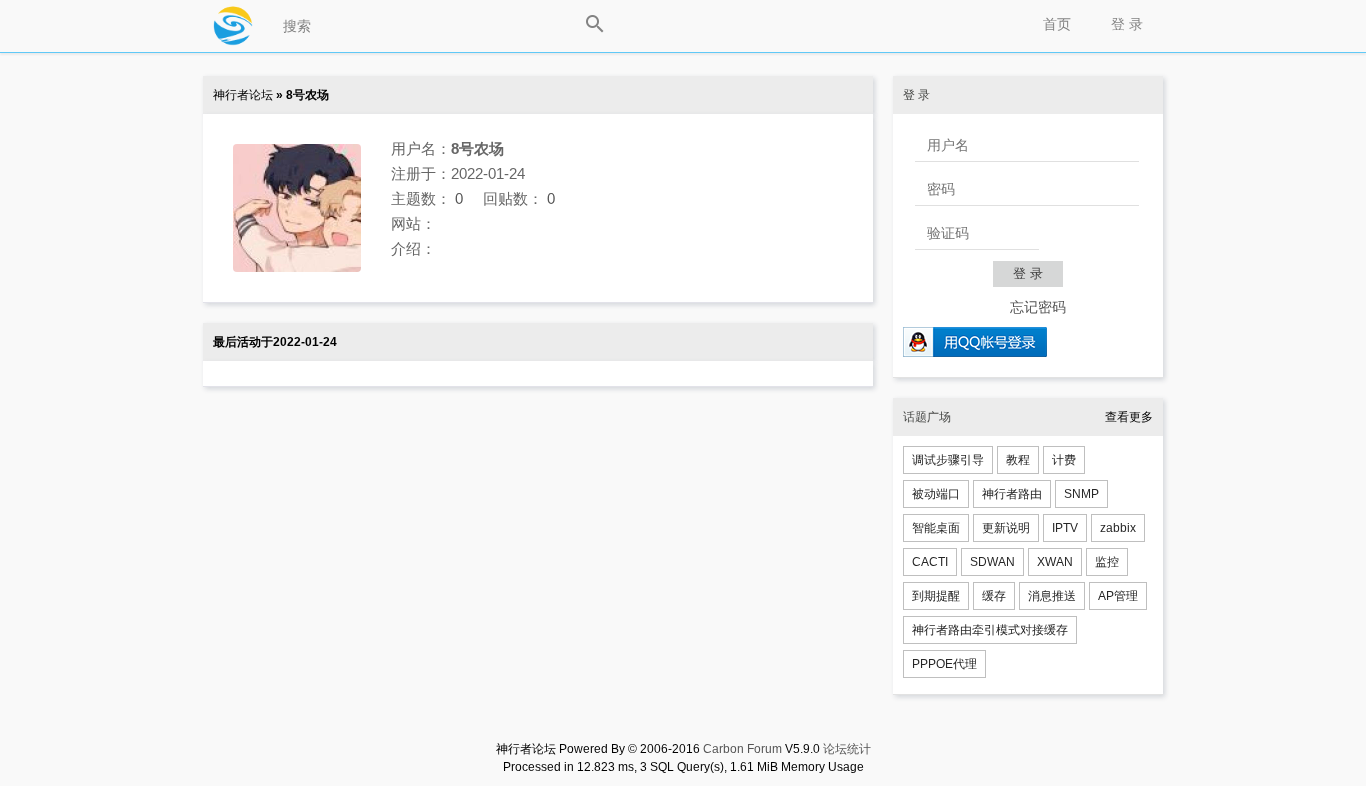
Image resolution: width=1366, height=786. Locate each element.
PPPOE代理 (944, 664)
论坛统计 (847, 749)
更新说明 (1006, 528)
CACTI (930, 562)
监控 (1107, 562)
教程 (1018, 460)
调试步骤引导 (948, 460)
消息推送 (1052, 596)
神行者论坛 (243, 95)
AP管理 (1118, 596)
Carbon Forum (742, 749)
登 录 (1127, 24)
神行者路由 (1012, 494)
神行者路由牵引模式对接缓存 (990, 630)
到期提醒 (936, 596)
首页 (1057, 24)
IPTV (1065, 528)
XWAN (1055, 562)
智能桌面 (936, 528)
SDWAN (992, 562)
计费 (1064, 460)
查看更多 (1129, 417)
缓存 (994, 596)
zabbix (1118, 528)
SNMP (1081, 494)
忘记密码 (1038, 307)
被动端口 (936, 494)
